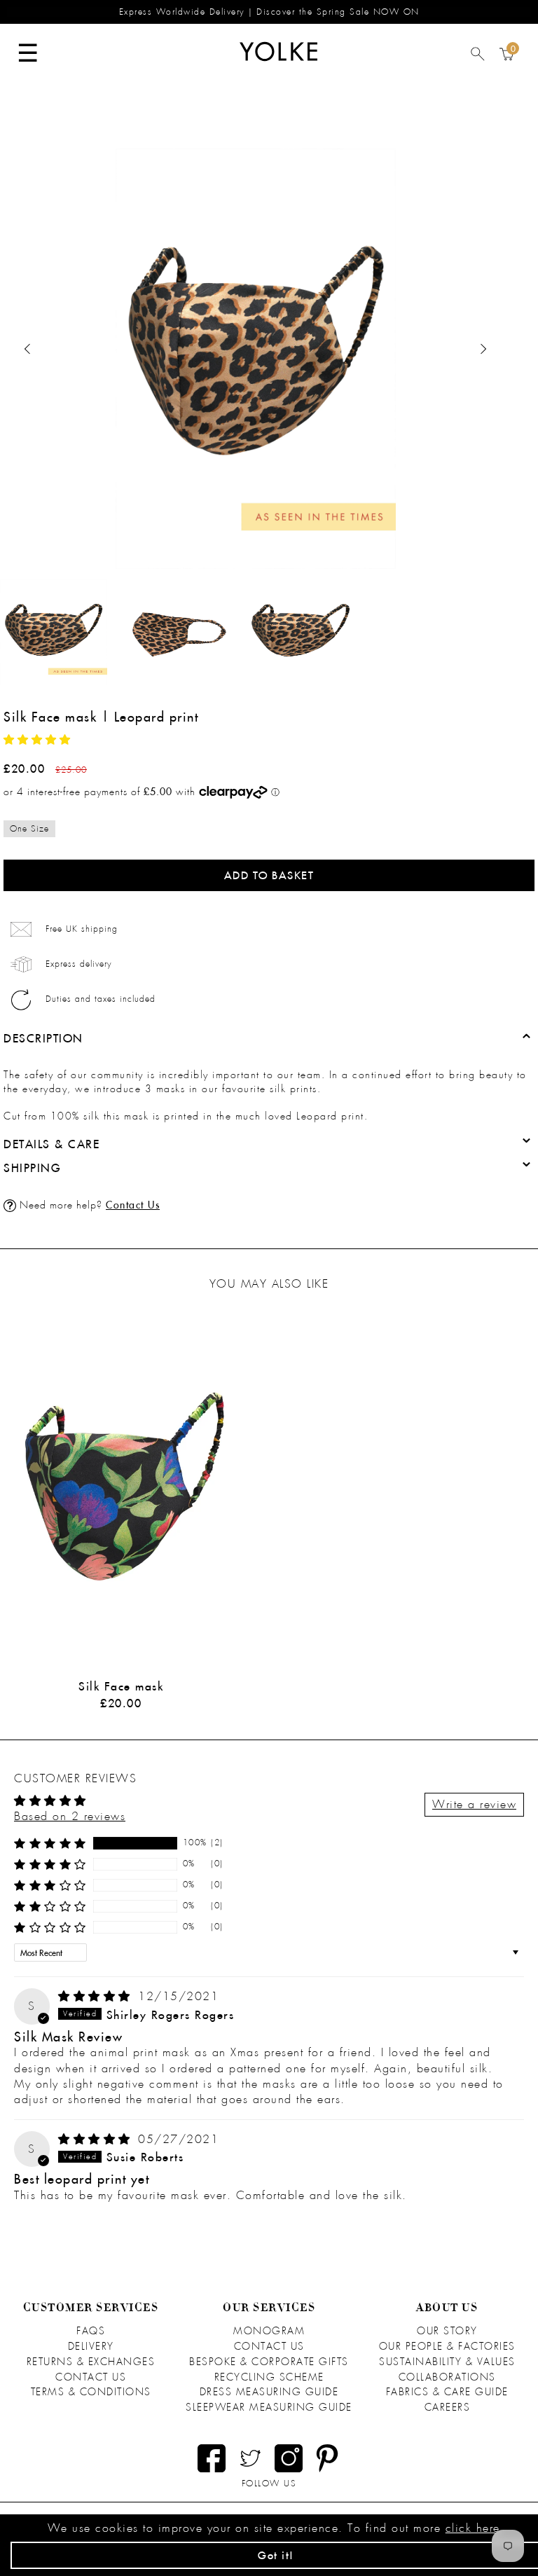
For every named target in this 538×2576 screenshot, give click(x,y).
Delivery (91, 2346)
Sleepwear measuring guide (269, 2407)
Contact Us (133, 1205)
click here (473, 2528)
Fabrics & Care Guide (447, 2392)
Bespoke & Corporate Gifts (269, 2362)
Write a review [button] (474, 1804)
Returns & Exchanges (91, 2362)
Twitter (250, 2458)
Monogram (269, 2331)
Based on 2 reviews (70, 1816)
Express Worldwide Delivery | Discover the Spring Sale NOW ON (269, 12)
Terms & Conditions (91, 2392)
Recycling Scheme (269, 2377)
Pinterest (327, 2458)
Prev (28, 349)
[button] (37, 740)
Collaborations (447, 2377)
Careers (448, 2407)
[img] (97, 1996)
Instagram (289, 2458)
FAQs (91, 2331)
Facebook (212, 2458)
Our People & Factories (447, 2346)
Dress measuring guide (269, 2392)
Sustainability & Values (447, 2362)
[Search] (478, 57)
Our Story (447, 2331)
